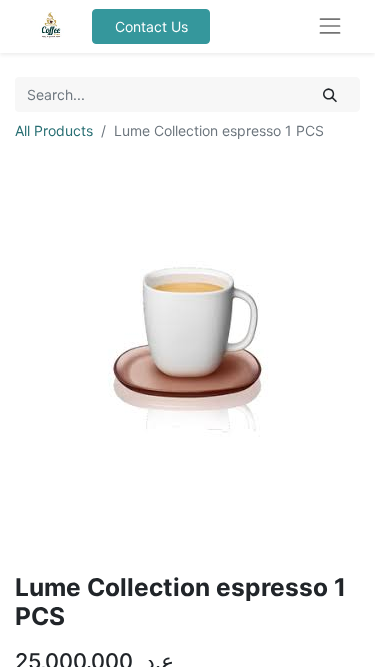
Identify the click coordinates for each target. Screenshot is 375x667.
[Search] (330, 94)
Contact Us (151, 26)
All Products (54, 130)
